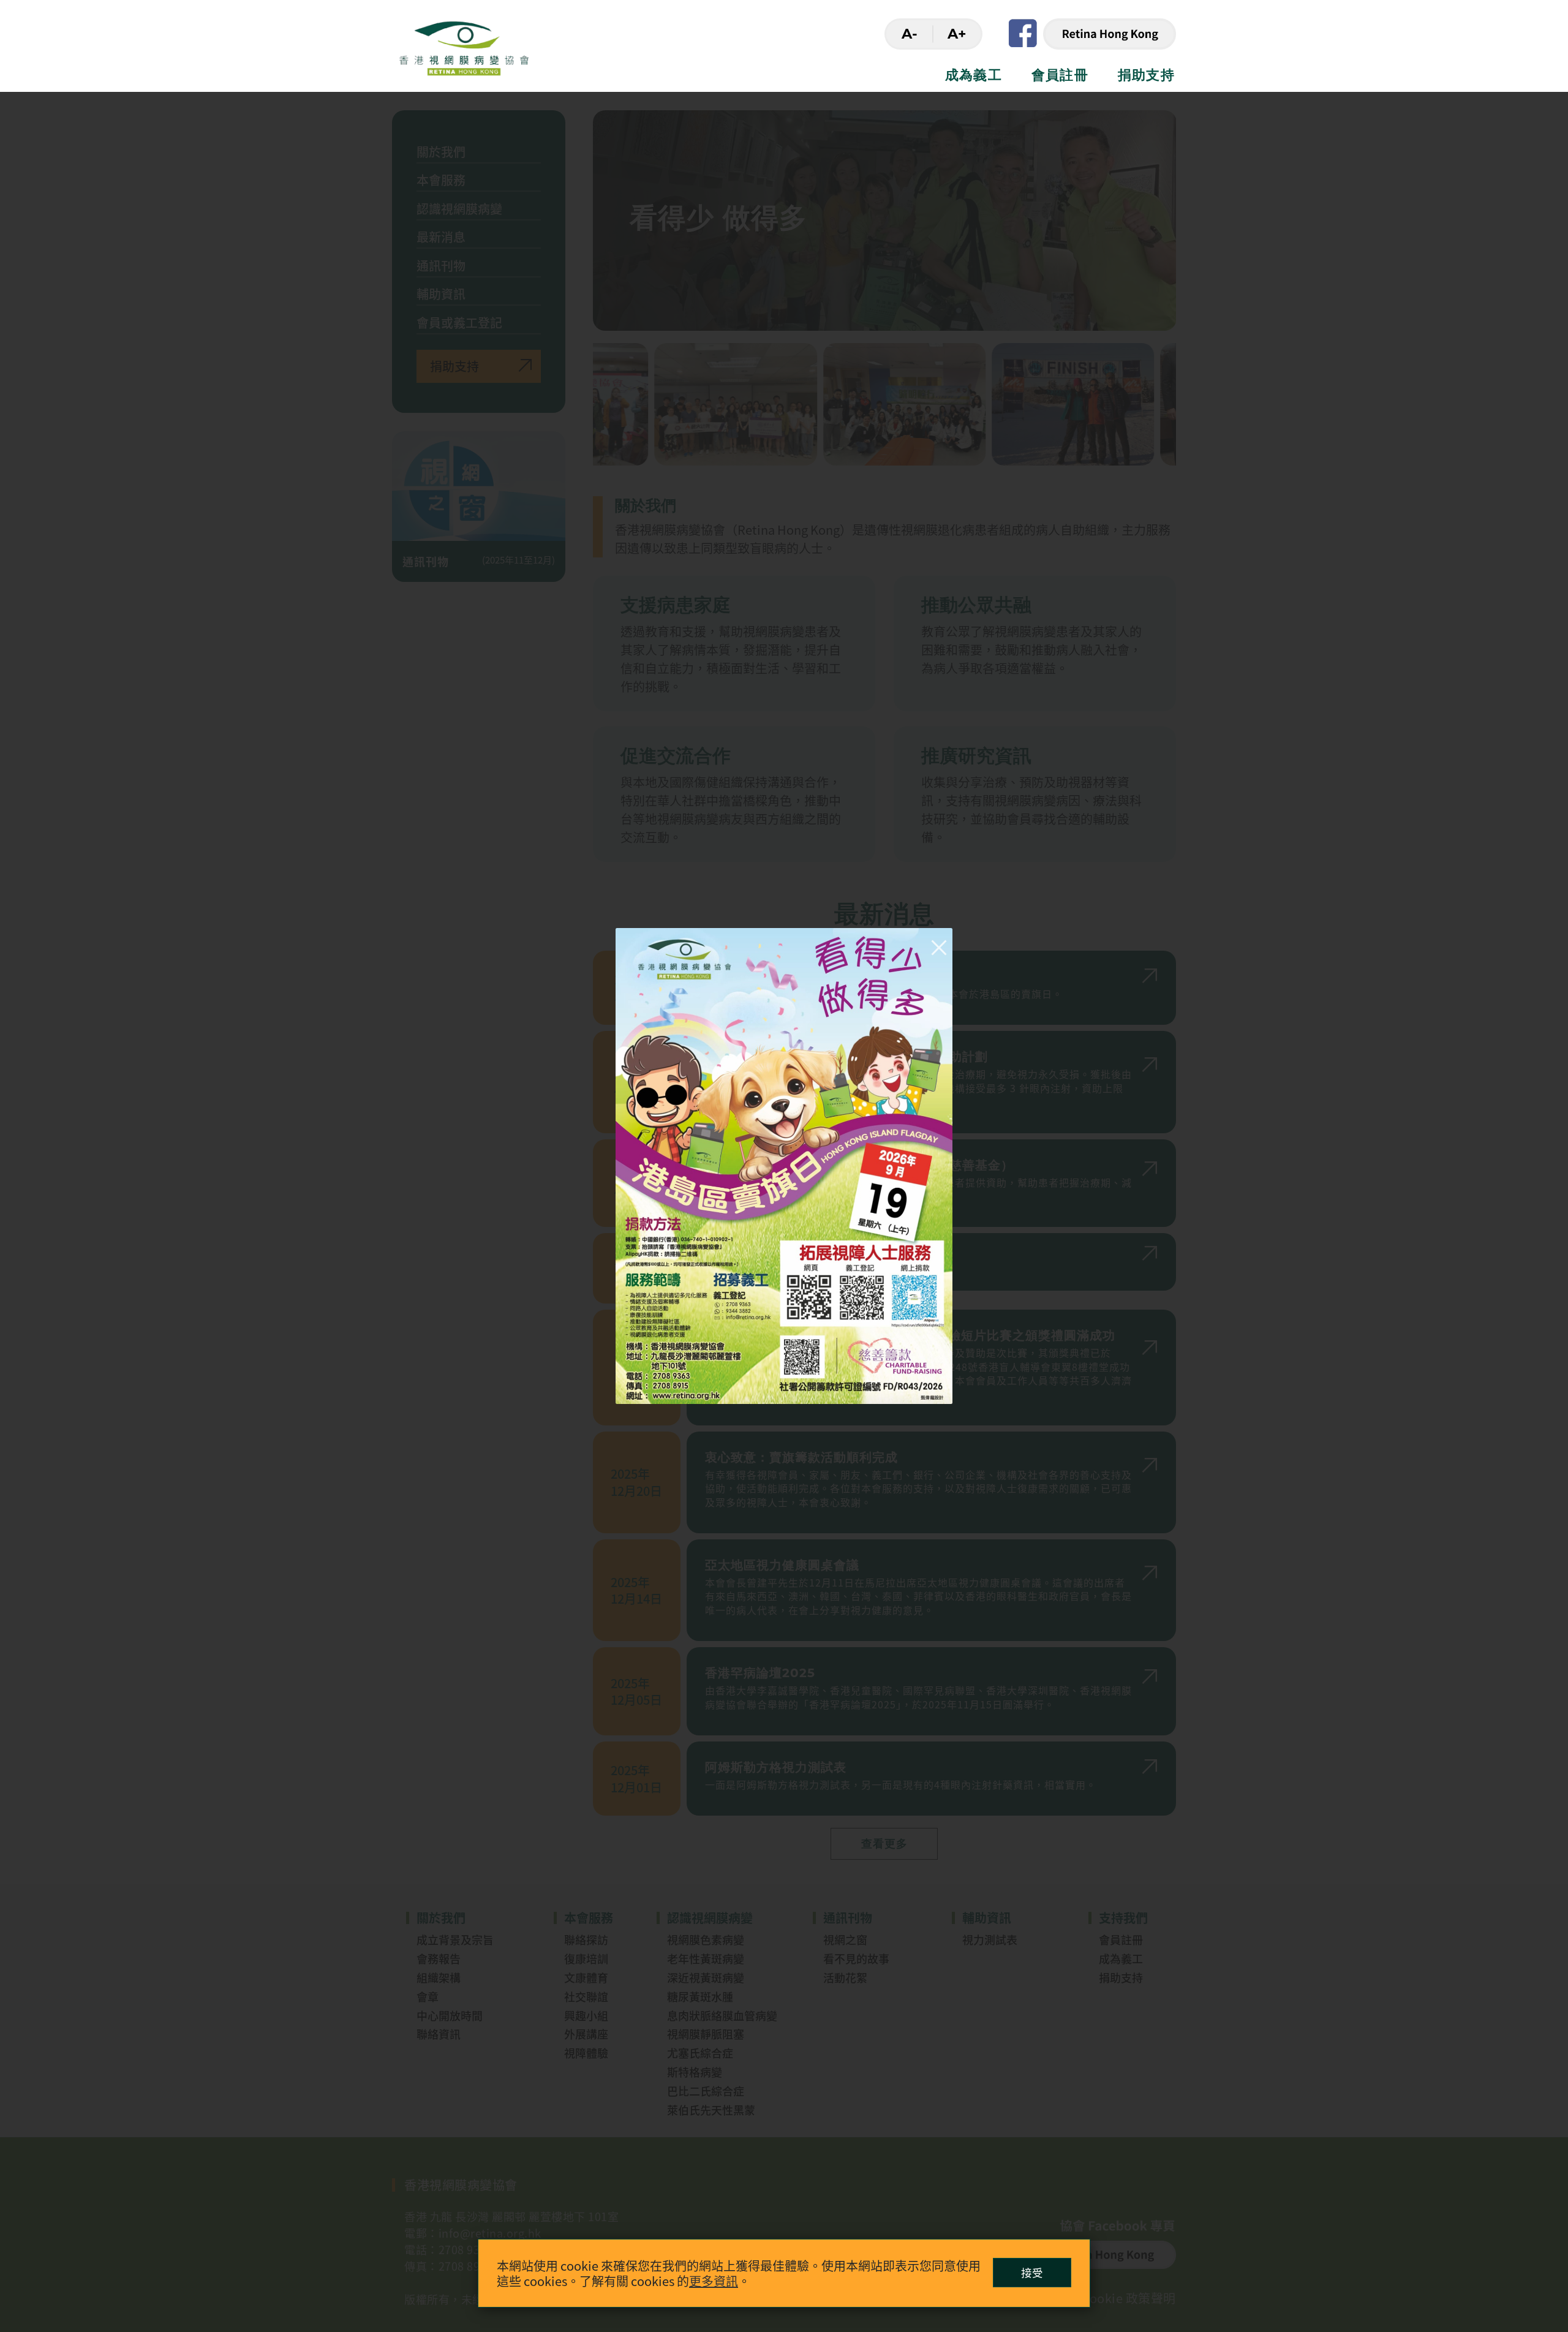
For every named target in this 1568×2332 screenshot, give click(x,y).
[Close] (936, 945)
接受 (1032, 2272)
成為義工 (974, 75)
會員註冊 (1060, 75)
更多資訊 (714, 2281)
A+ (957, 34)
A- (910, 34)
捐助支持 (1146, 75)
